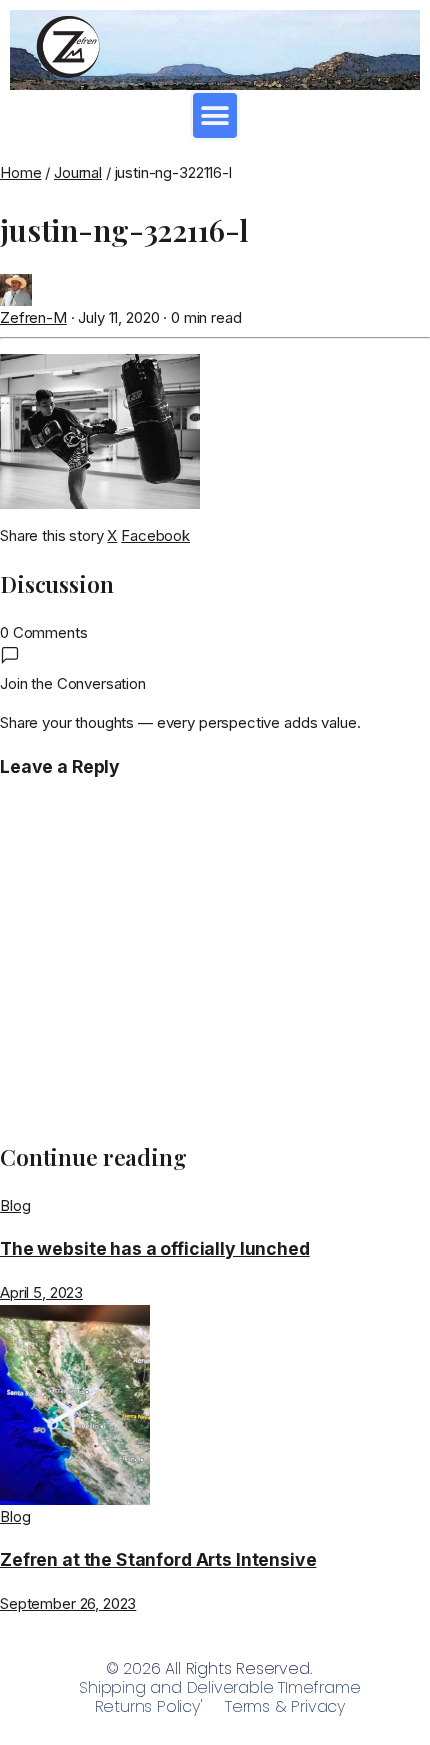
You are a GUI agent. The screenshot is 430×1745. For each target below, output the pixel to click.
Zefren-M (33, 317)
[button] (215, 115)
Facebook (155, 535)
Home (20, 172)
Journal (78, 172)
